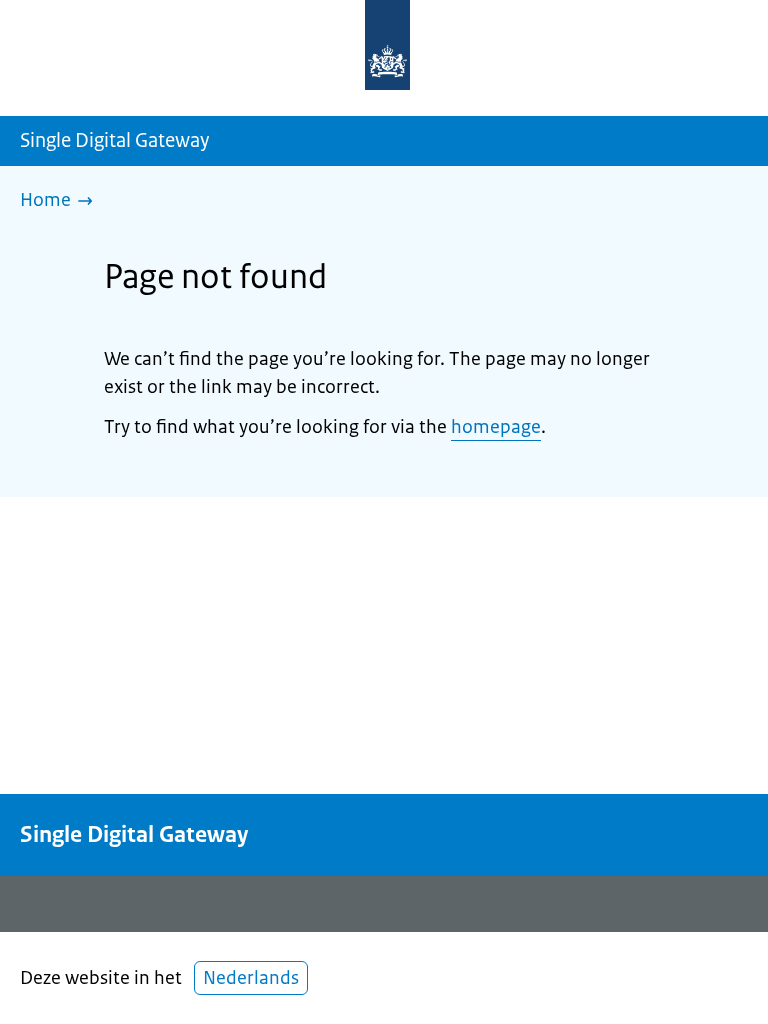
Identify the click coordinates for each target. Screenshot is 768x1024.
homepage (496, 427)
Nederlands (251, 978)
